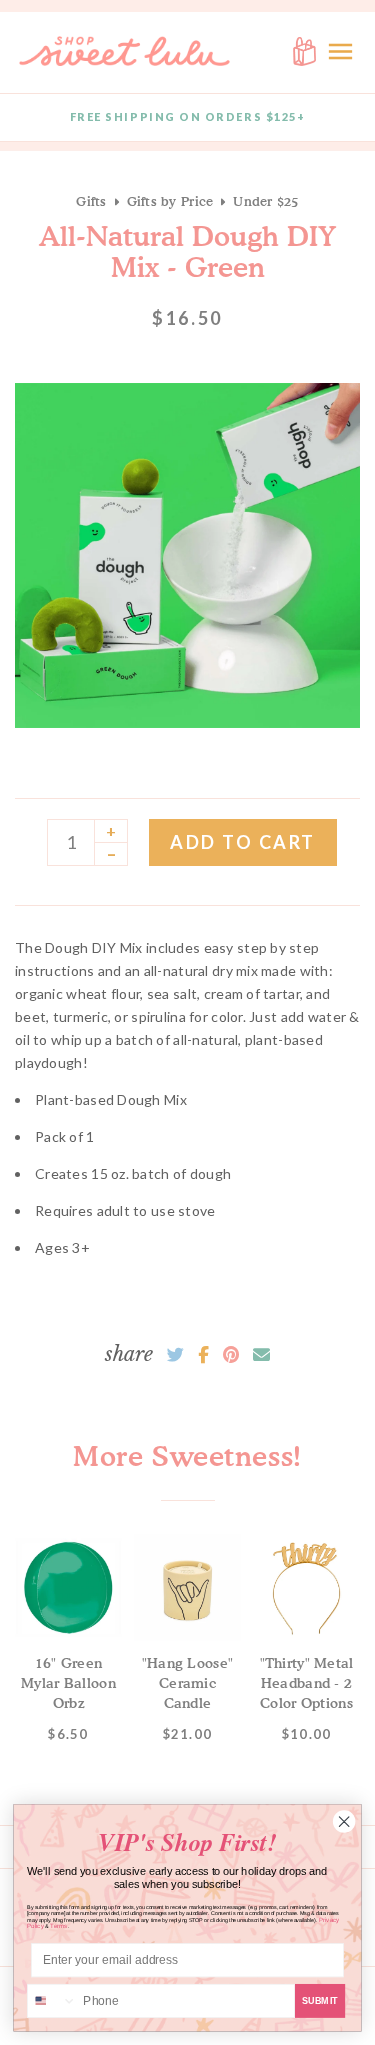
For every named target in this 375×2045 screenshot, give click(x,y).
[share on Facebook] (203, 1355)
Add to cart (243, 842)
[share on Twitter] (175, 1355)
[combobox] (52, 2001)
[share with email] (261, 1355)
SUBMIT (320, 2000)
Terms (59, 1926)
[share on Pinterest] (231, 1355)
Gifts (91, 201)
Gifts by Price (170, 201)
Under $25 (265, 201)
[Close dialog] (344, 1822)
